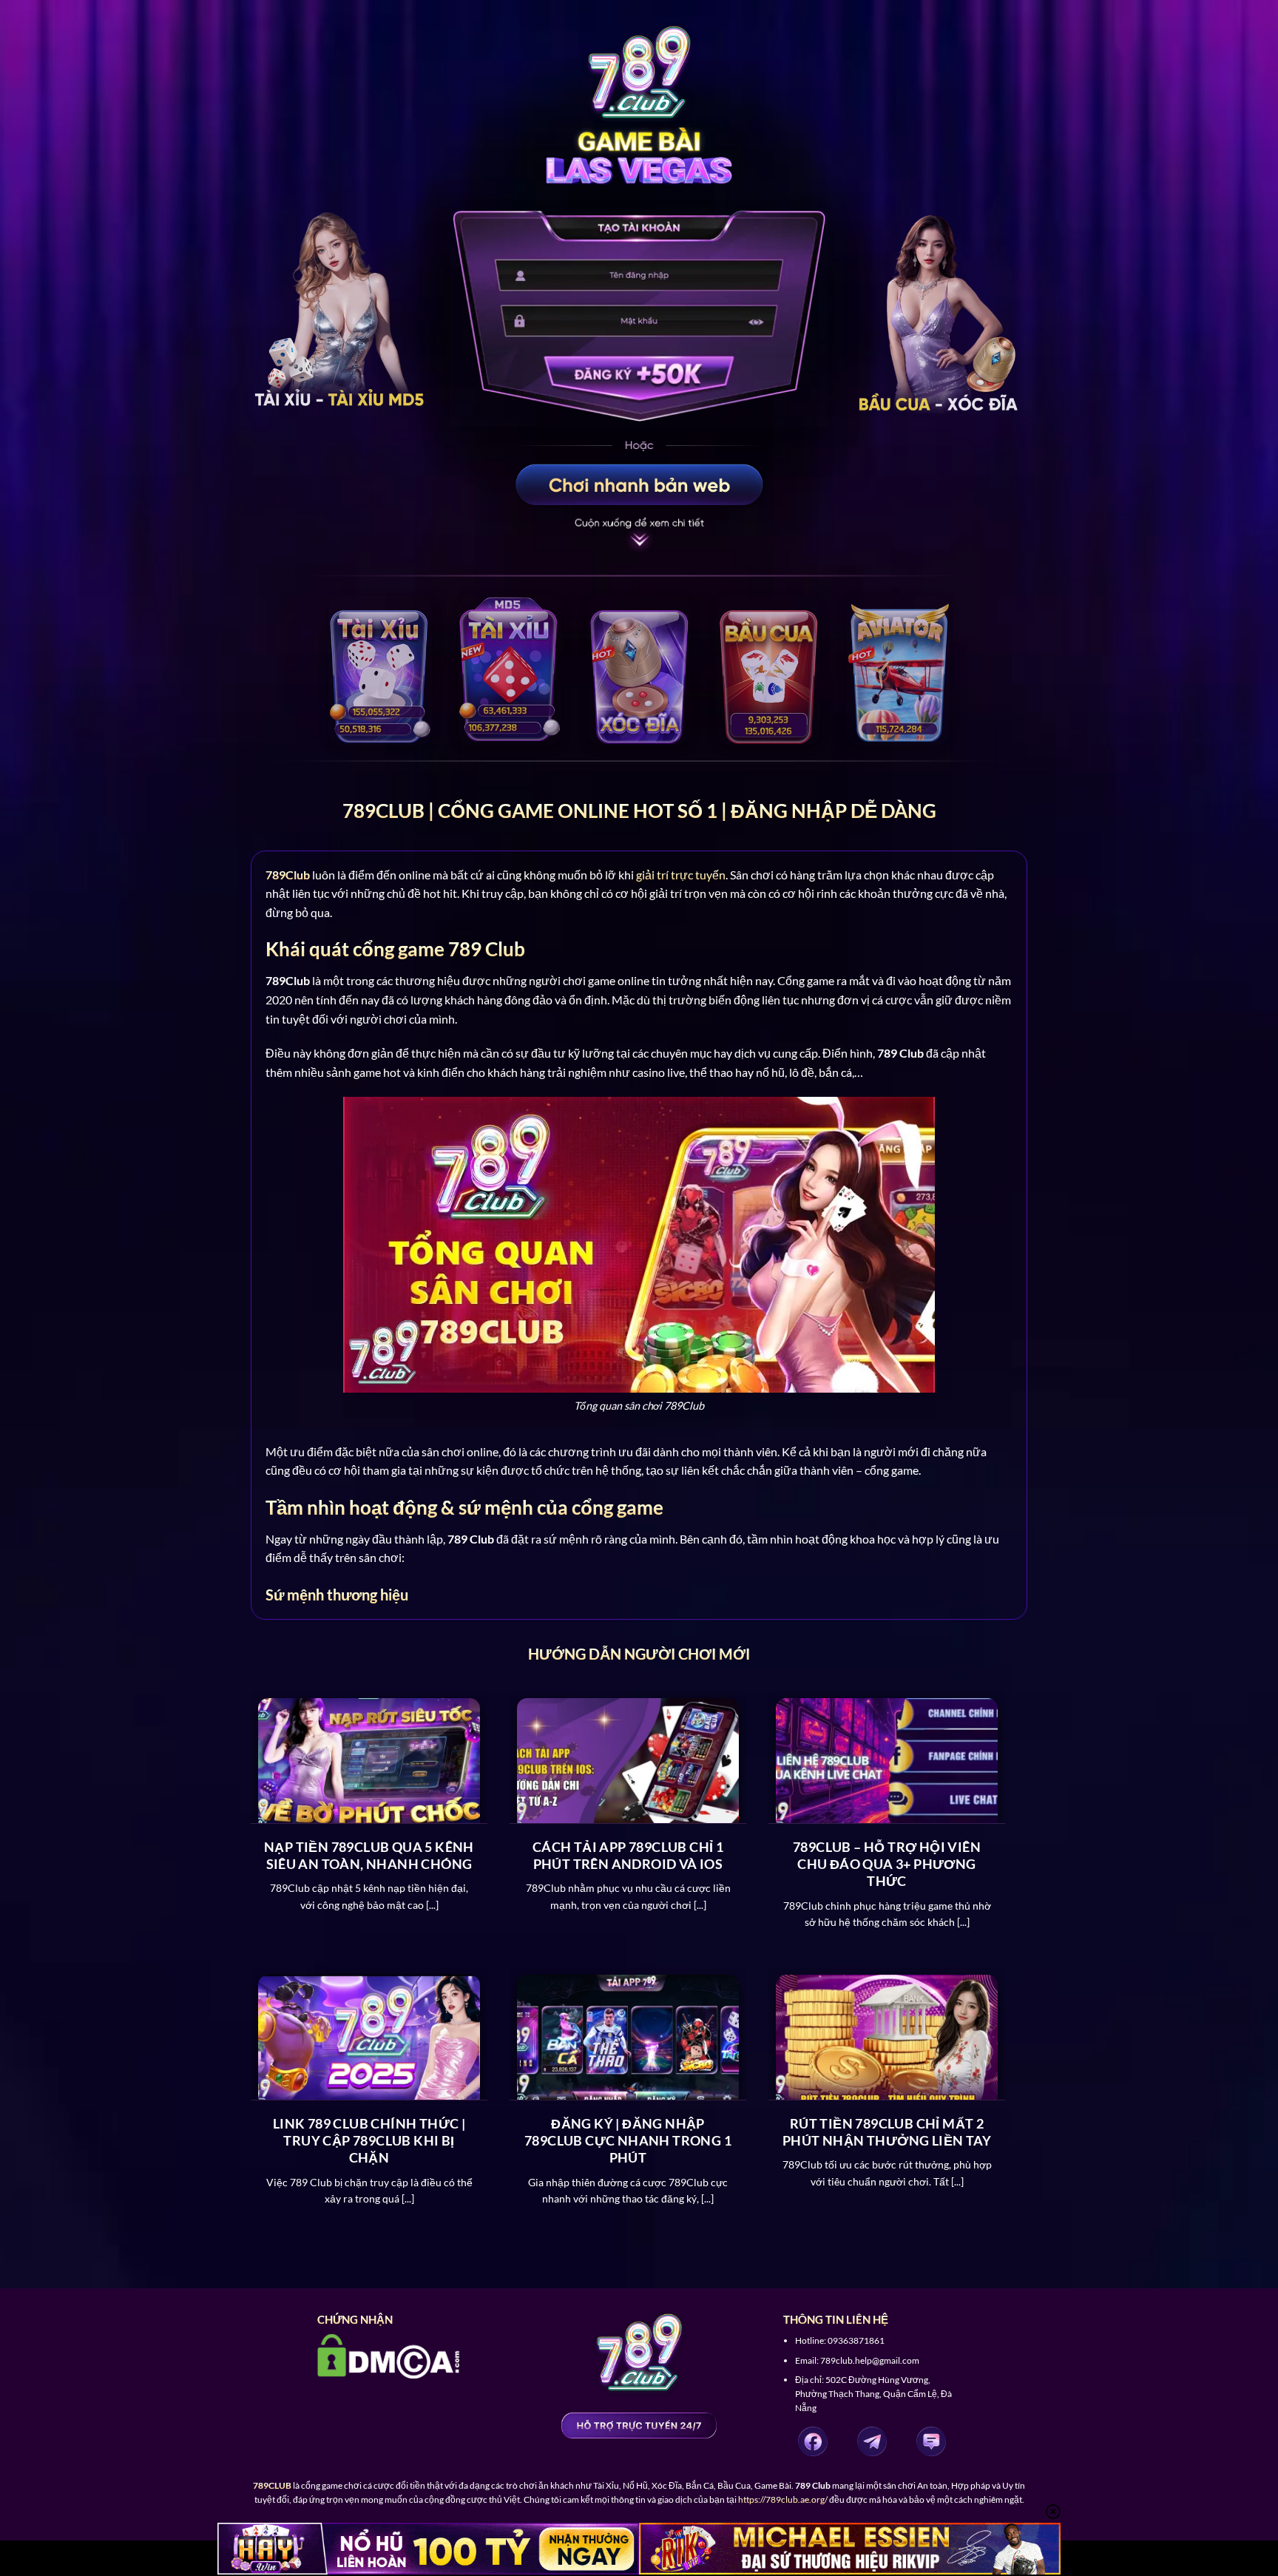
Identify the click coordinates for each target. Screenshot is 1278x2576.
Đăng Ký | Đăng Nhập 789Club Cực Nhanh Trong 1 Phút (628, 2141)
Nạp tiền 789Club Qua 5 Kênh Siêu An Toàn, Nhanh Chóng (369, 1855)
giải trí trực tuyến (681, 875)
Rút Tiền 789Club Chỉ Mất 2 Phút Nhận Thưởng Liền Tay (887, 2132)
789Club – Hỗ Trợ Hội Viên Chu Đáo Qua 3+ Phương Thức (887, 1864)
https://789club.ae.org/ (783, 2499)
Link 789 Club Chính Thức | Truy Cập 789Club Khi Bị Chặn (369, 2141)
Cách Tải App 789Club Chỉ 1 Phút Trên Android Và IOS (628, 1855)
